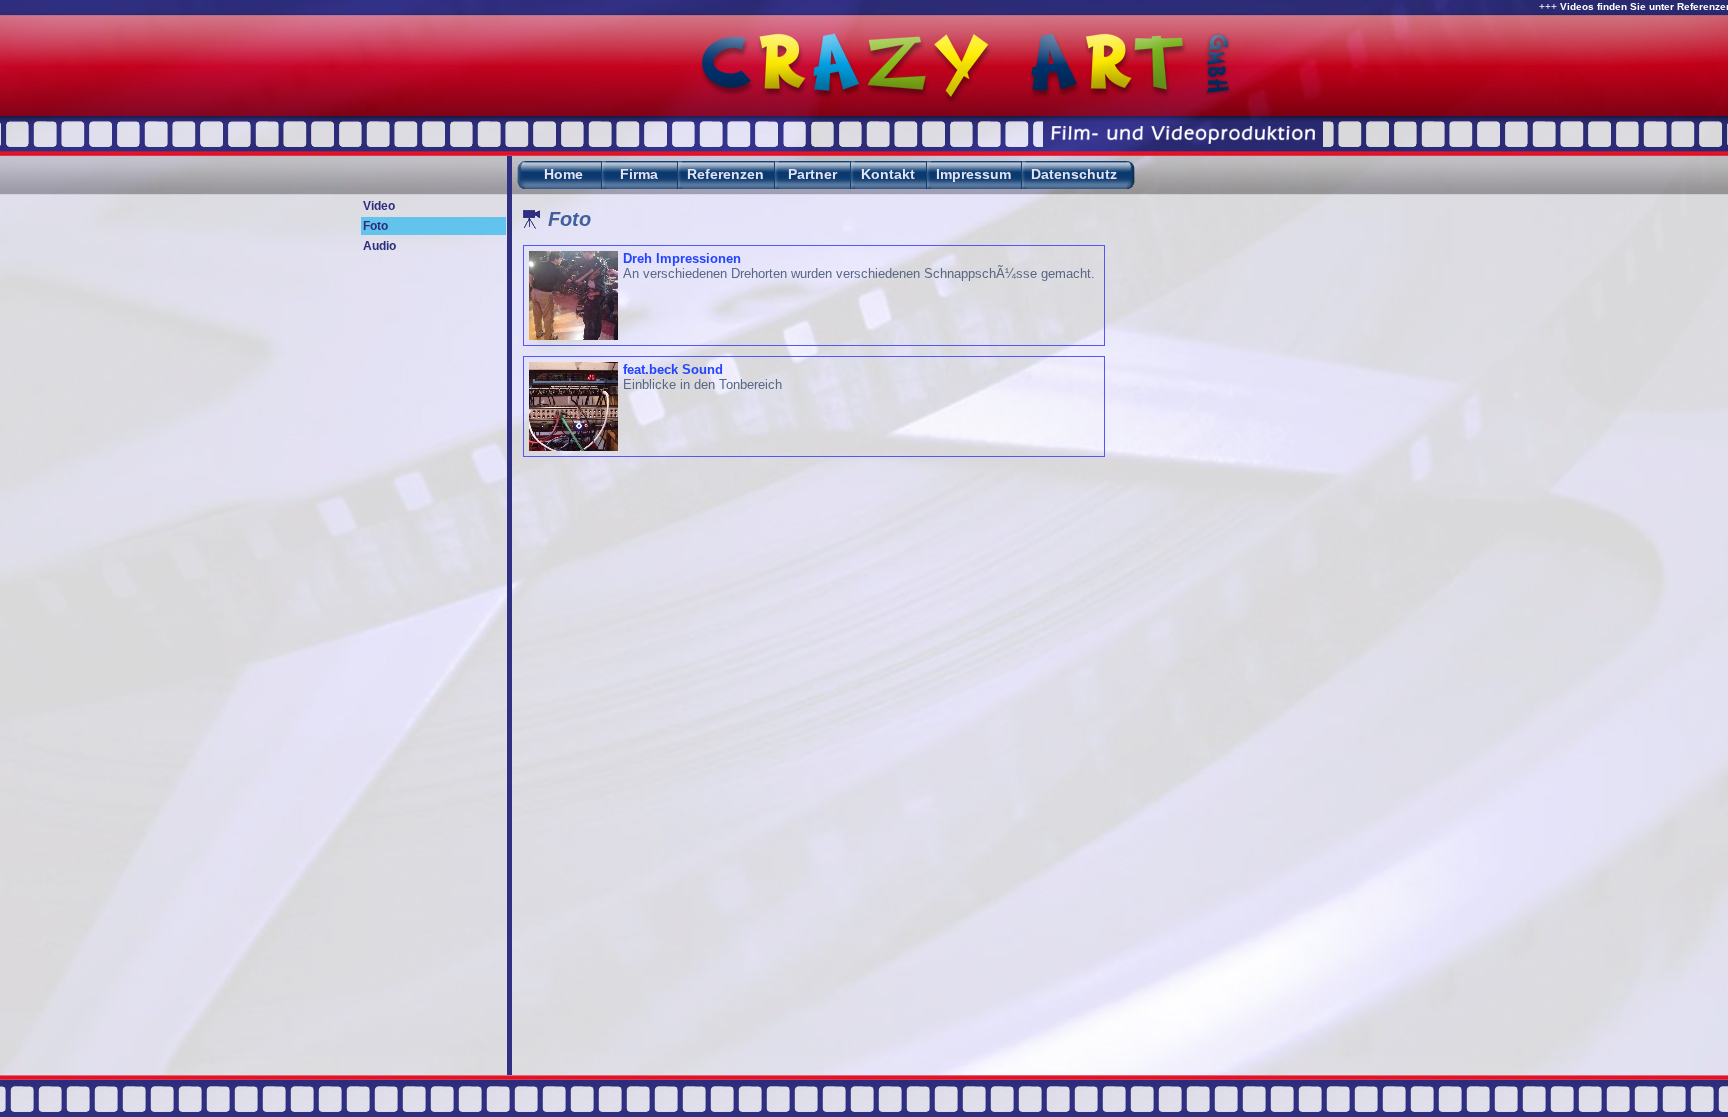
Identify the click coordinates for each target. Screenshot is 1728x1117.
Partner (812, 174)
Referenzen (725, 174)
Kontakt (888, 174)
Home (563, 174)
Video (379, 206)
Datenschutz (1074, 174)
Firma (639, 174)
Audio (379, 246)
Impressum (973, 174)
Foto (375, 226)
